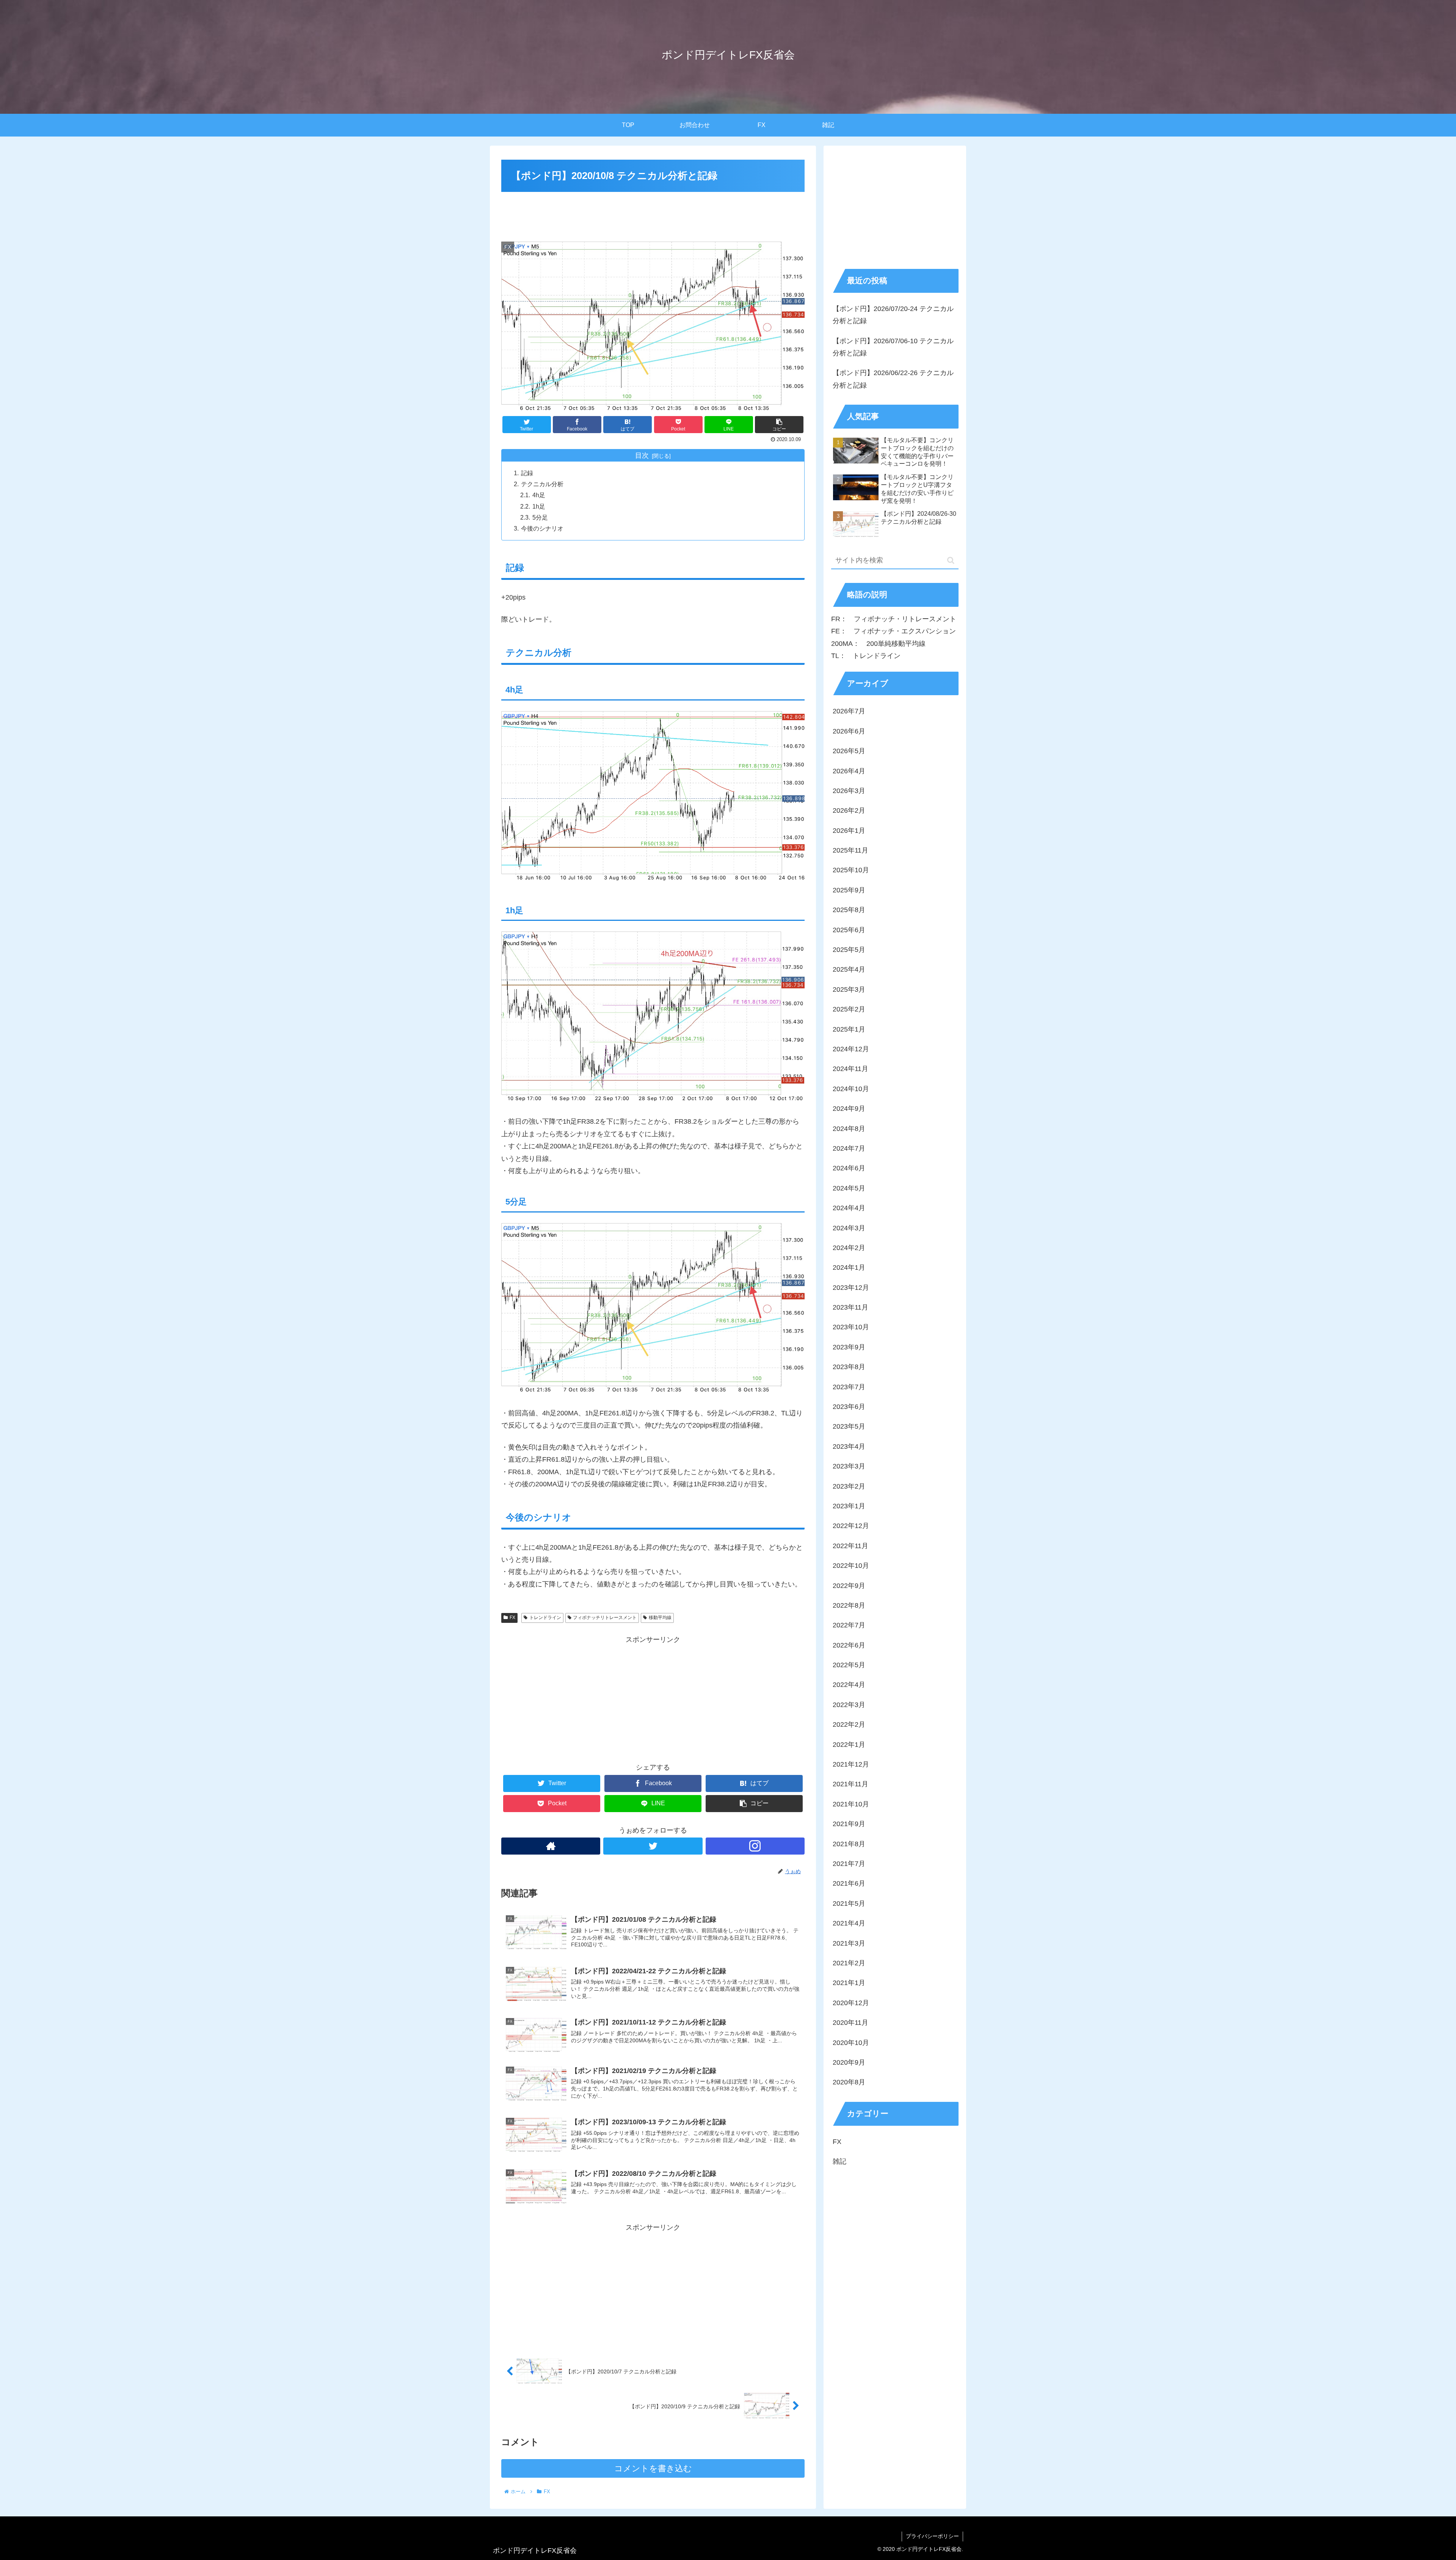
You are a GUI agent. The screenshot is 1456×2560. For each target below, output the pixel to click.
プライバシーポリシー (932, 2536)
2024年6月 (849, 1168)
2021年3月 (849, 1943)
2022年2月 (849, 1724)
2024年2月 (849, 1248)
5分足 (540, 517)
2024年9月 (849, 1109)
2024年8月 (849, 1128)
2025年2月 (849, 1009)
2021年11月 (850, 1784)
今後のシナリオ (542, 528)
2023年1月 (849, 1506)
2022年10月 (851, 1566)
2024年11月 (850, 1069)
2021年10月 (851, 1804)
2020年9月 (849, 2062)
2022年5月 (849, 1665)
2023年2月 (849, 1486)
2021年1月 (849, 1983)
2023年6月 (849, 1407)
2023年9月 (849, 1347)
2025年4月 (849, 969)
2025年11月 (850, 850)
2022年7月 (849, 1625)
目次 (642, 455)
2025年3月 (849, 989)
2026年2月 (849, 810)
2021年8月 (849, 1844)
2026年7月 (849, 711)
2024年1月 (849, 1267)
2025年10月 (851, 870)
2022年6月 (849, 1645)
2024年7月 (849, 1148)
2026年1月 (849, 830)
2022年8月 (849, 1605)
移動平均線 (660, 1618)
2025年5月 (849, 950)
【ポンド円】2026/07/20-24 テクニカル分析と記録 (893, 315)
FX (512, 1618)
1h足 (539, 506)
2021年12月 (851, 1764)
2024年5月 (849, 1188)
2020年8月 (849, 2082)
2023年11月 (850, 1307)
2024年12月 (851, 1049)
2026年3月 (849, 791)
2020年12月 (851, 2002)
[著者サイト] (551, 1846)
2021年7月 (849, 1864)
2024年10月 (851, 1088)
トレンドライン (545, 1618)
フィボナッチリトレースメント (605, 1618)
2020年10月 (851, 2042)
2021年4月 (849, 1923)
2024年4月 (849, 1208)
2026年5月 (849, 751)
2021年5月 (849, 1903)
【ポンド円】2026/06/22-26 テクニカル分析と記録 (893, 379)
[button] (951, 560)
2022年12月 (851, 1526)
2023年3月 (849, 1466)
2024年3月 (849, 1228)
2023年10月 (851, 1327)
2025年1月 (849, 1029)
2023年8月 (849, 1367)
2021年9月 (849, 1824)
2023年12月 (851, 1287)
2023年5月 (849, 1426)
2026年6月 (849, 731)
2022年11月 (850, 1545)
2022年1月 (849, 1744)
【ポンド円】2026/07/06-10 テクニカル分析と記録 (893, 347)
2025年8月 (849, 910)
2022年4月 (849, 1685)
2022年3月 (849, 1705)
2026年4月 (849, 771)
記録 (527, 473)
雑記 (839, 2161)
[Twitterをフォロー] (653, 1846)
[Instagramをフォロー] (755, 1846)
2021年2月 (849, 1963)
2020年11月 (850, 2023)
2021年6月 (849, 1883)
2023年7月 (849, 1387)
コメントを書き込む (653, 2468)
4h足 (539, 495)
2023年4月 (849, 1446)
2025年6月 (849, 930)
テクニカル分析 (542, 484)
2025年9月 (849, 890)
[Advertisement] (653, 215)
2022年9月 (849, 1585)
